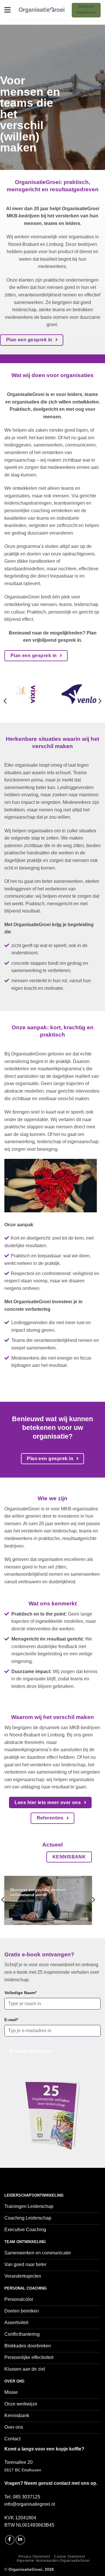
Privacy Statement (34, 2557)
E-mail (11, 2020)
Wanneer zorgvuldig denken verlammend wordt (38, 1893)
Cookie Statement (70, 2557)
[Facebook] (10, 2540)
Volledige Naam (20, 1993)
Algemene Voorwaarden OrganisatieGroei (53, 2561)
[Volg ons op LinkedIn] (20, 2540)
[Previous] (6, 701)
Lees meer (19, 1915)
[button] (8, 10)
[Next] (99, 701)
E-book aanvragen (32, 2051)
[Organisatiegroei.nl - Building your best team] (41, 10)
